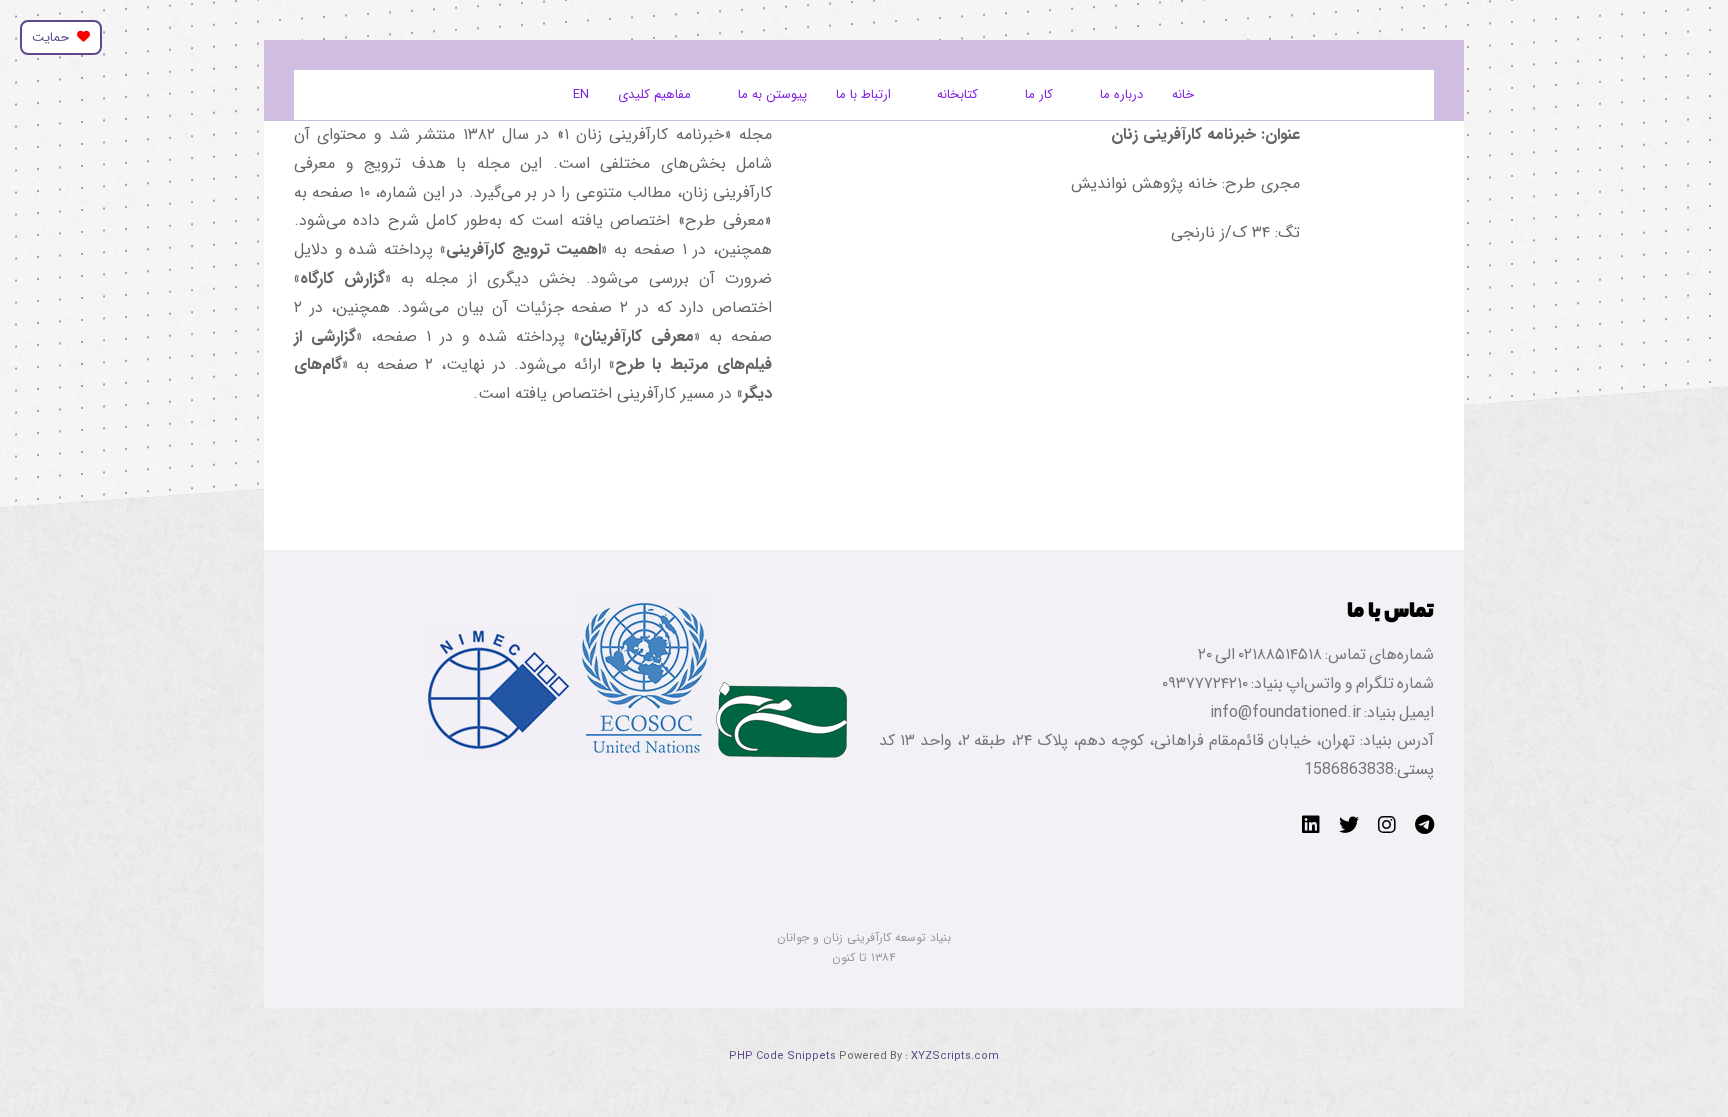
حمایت (54, 37)
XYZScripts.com (955, 1056)
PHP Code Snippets (782, 1056)
